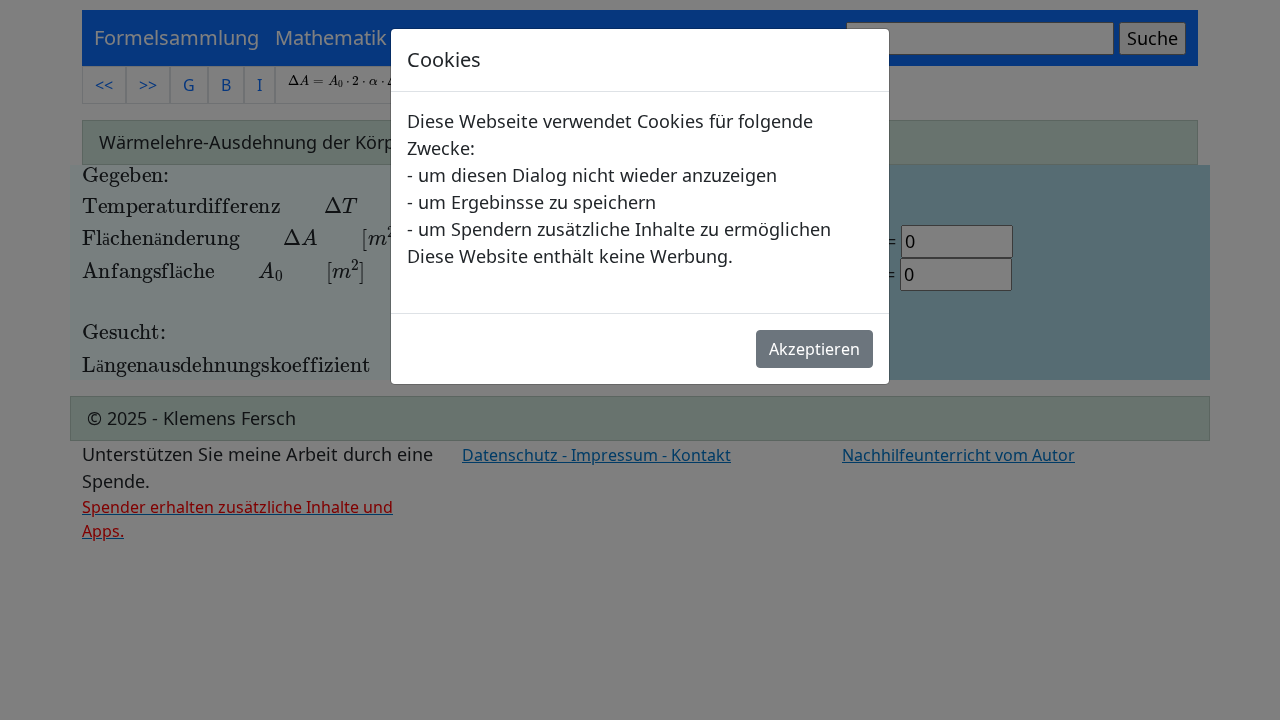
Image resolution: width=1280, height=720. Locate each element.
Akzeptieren (814, 349)
